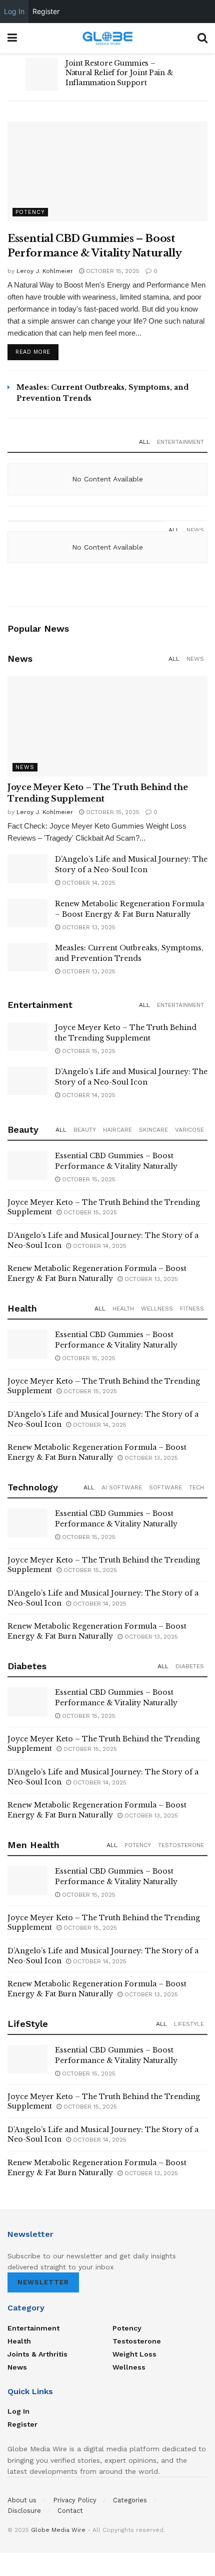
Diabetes (190, 1666)
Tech (196, 1487)
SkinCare (153, 1130)
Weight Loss (134, 2354)
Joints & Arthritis (37, 2354)
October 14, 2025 (88, 883)
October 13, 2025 (88, 927)
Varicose (189, 1130)
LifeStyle (189, 2024)
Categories (130, 2500)
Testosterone (181, 1845)
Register (22, 2424)
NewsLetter (43, 2282)
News (195, 530)
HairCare (117, 1130)
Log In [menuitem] (14, 11)
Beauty (85, 1130)
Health (123, 1309)
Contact (70, 2511)
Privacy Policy (75, 2500)
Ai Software (122, 1487)
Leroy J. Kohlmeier (45, 271)
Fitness (192, 1309)
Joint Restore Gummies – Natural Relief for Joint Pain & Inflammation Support (119, 73)
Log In (18, 2411)
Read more (33, 352)
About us (22, 2500)
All (144, 442)
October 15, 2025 (112, 271)
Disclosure (24, 2511)
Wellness (157, 1309)
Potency (30, 212)
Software (165, 1487)
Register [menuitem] (46, 11)
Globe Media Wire (58, 2530)
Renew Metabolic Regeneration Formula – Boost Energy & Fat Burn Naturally (97, 1273)
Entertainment (180, 442)
